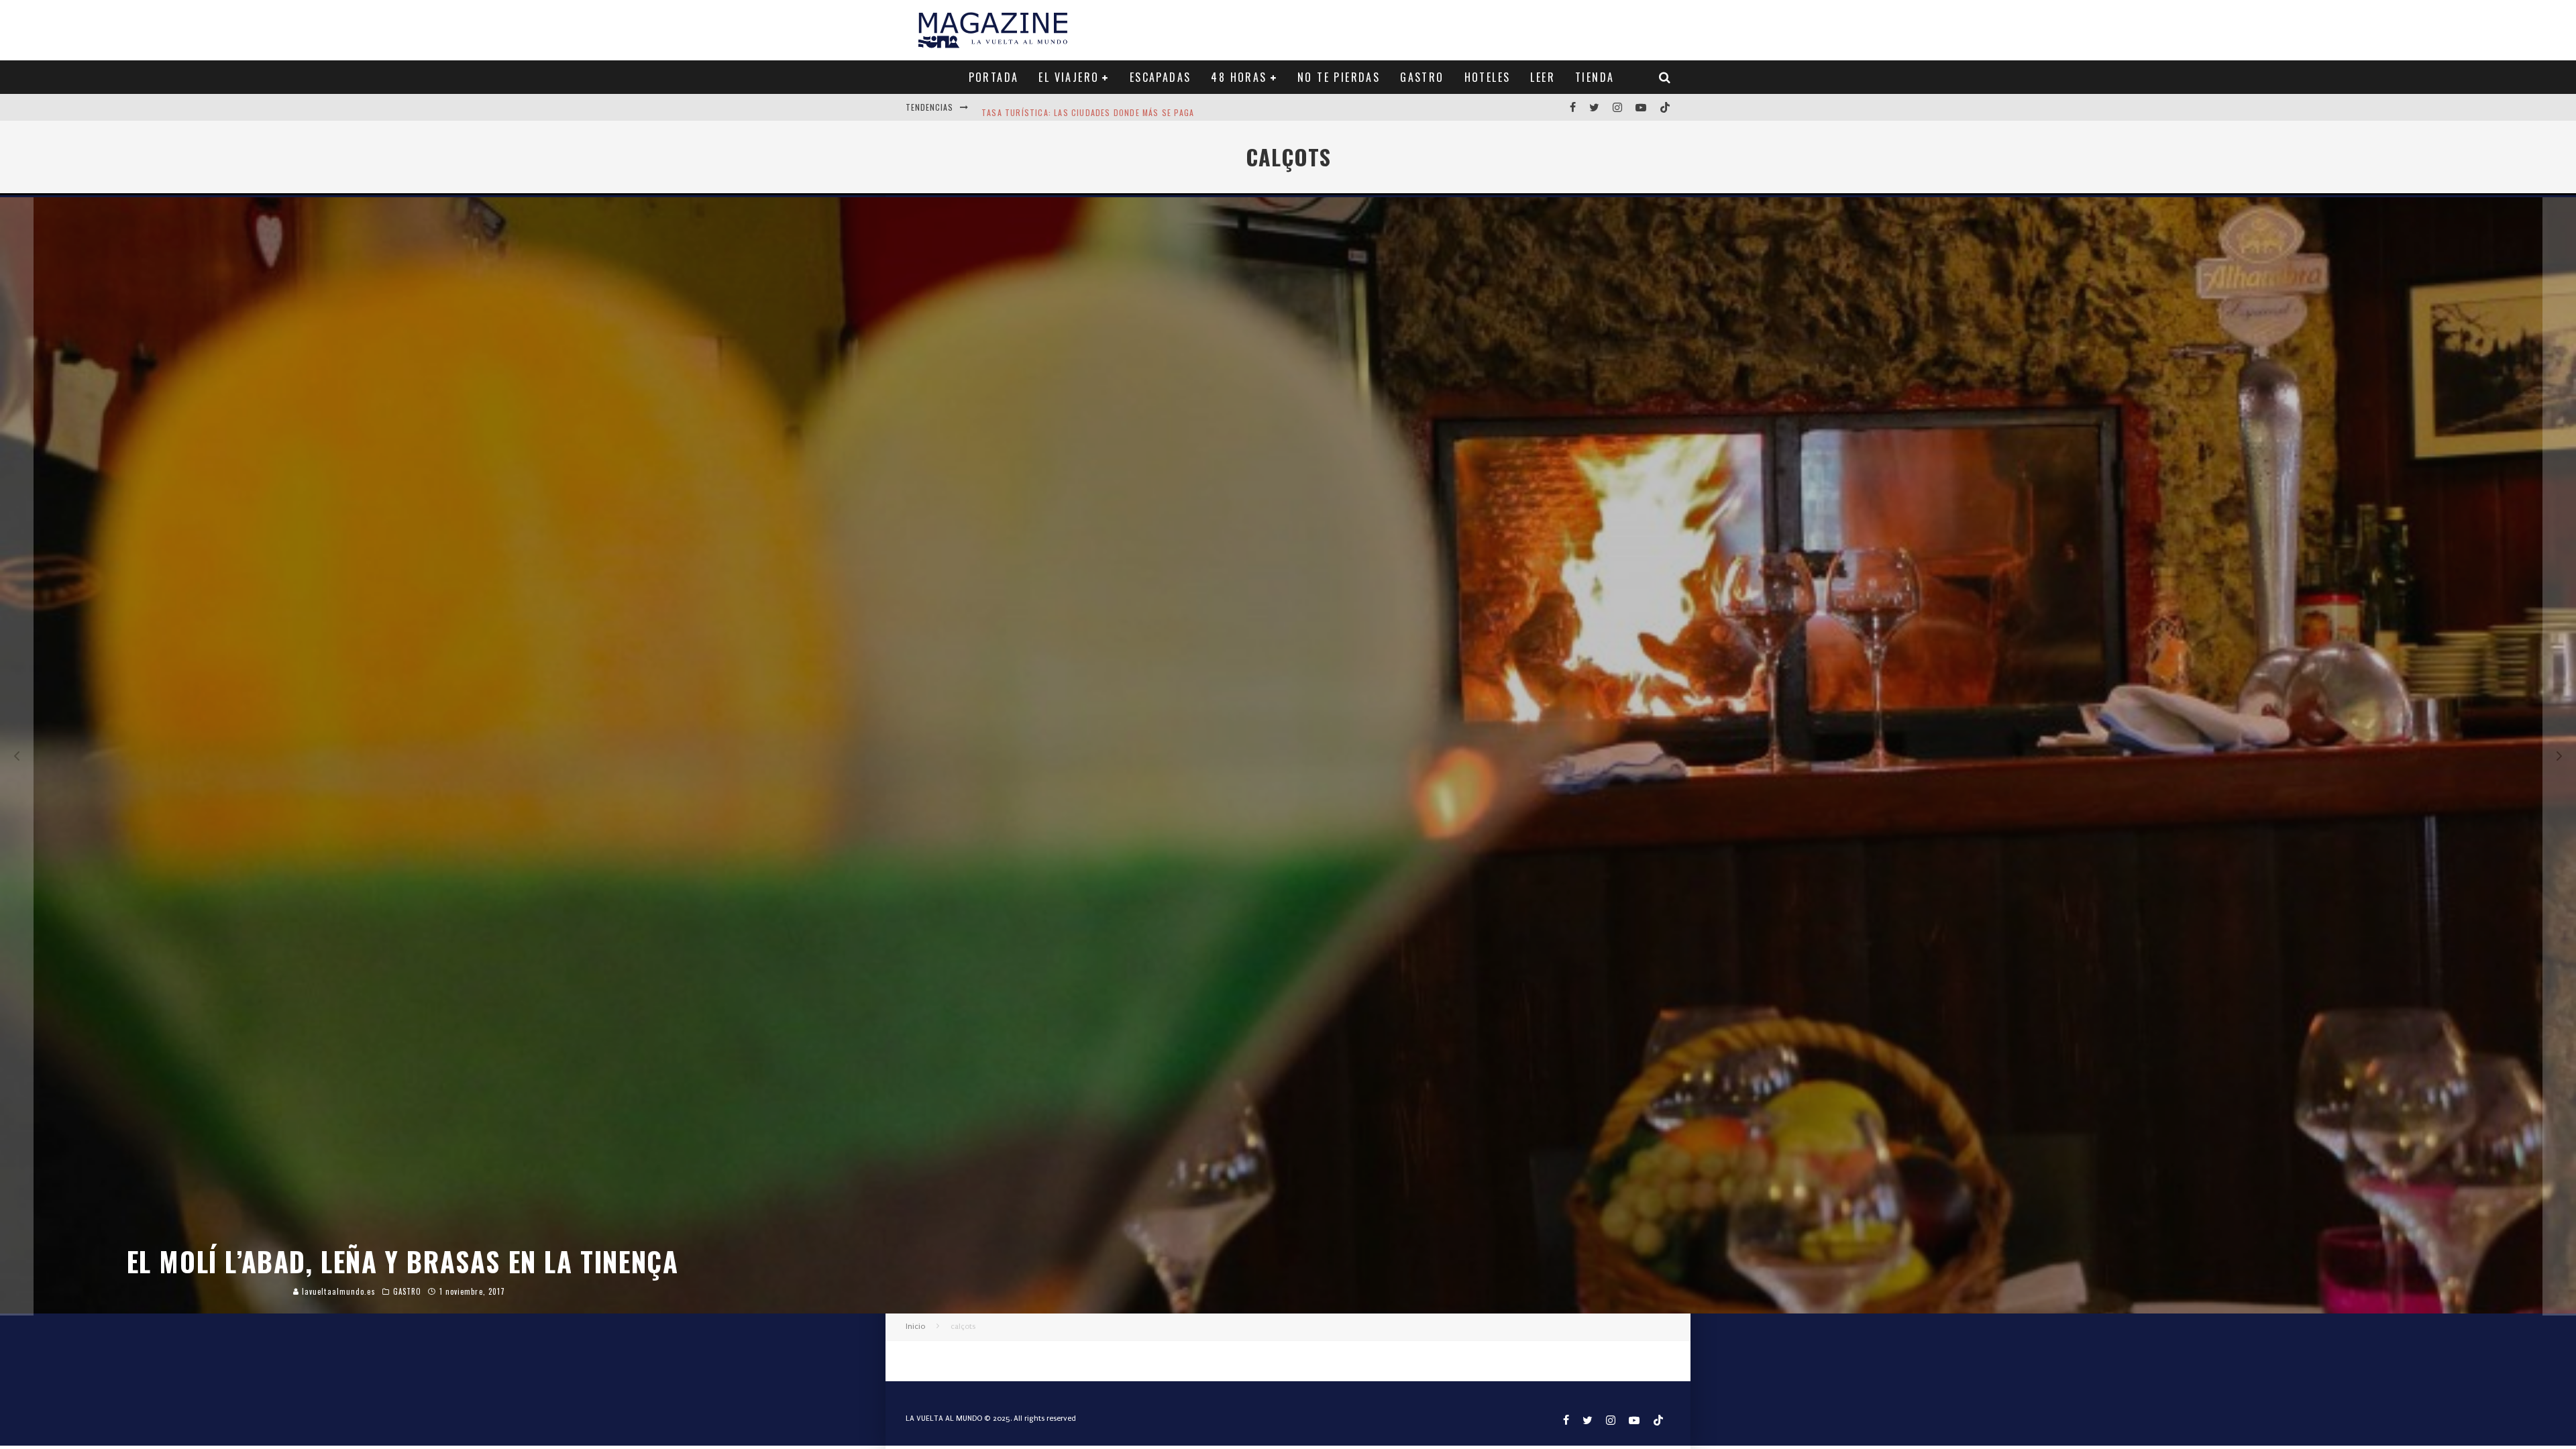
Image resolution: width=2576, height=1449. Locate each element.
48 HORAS (1239, 77)
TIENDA (1595, 77)
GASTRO (1422, 77)
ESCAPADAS (1161, 77)
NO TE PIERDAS (1339, 77)
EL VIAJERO (1069, 77)
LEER (1543, 77)
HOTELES (1488, 77)
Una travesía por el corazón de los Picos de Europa (1097, 107)
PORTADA (994, 77)
